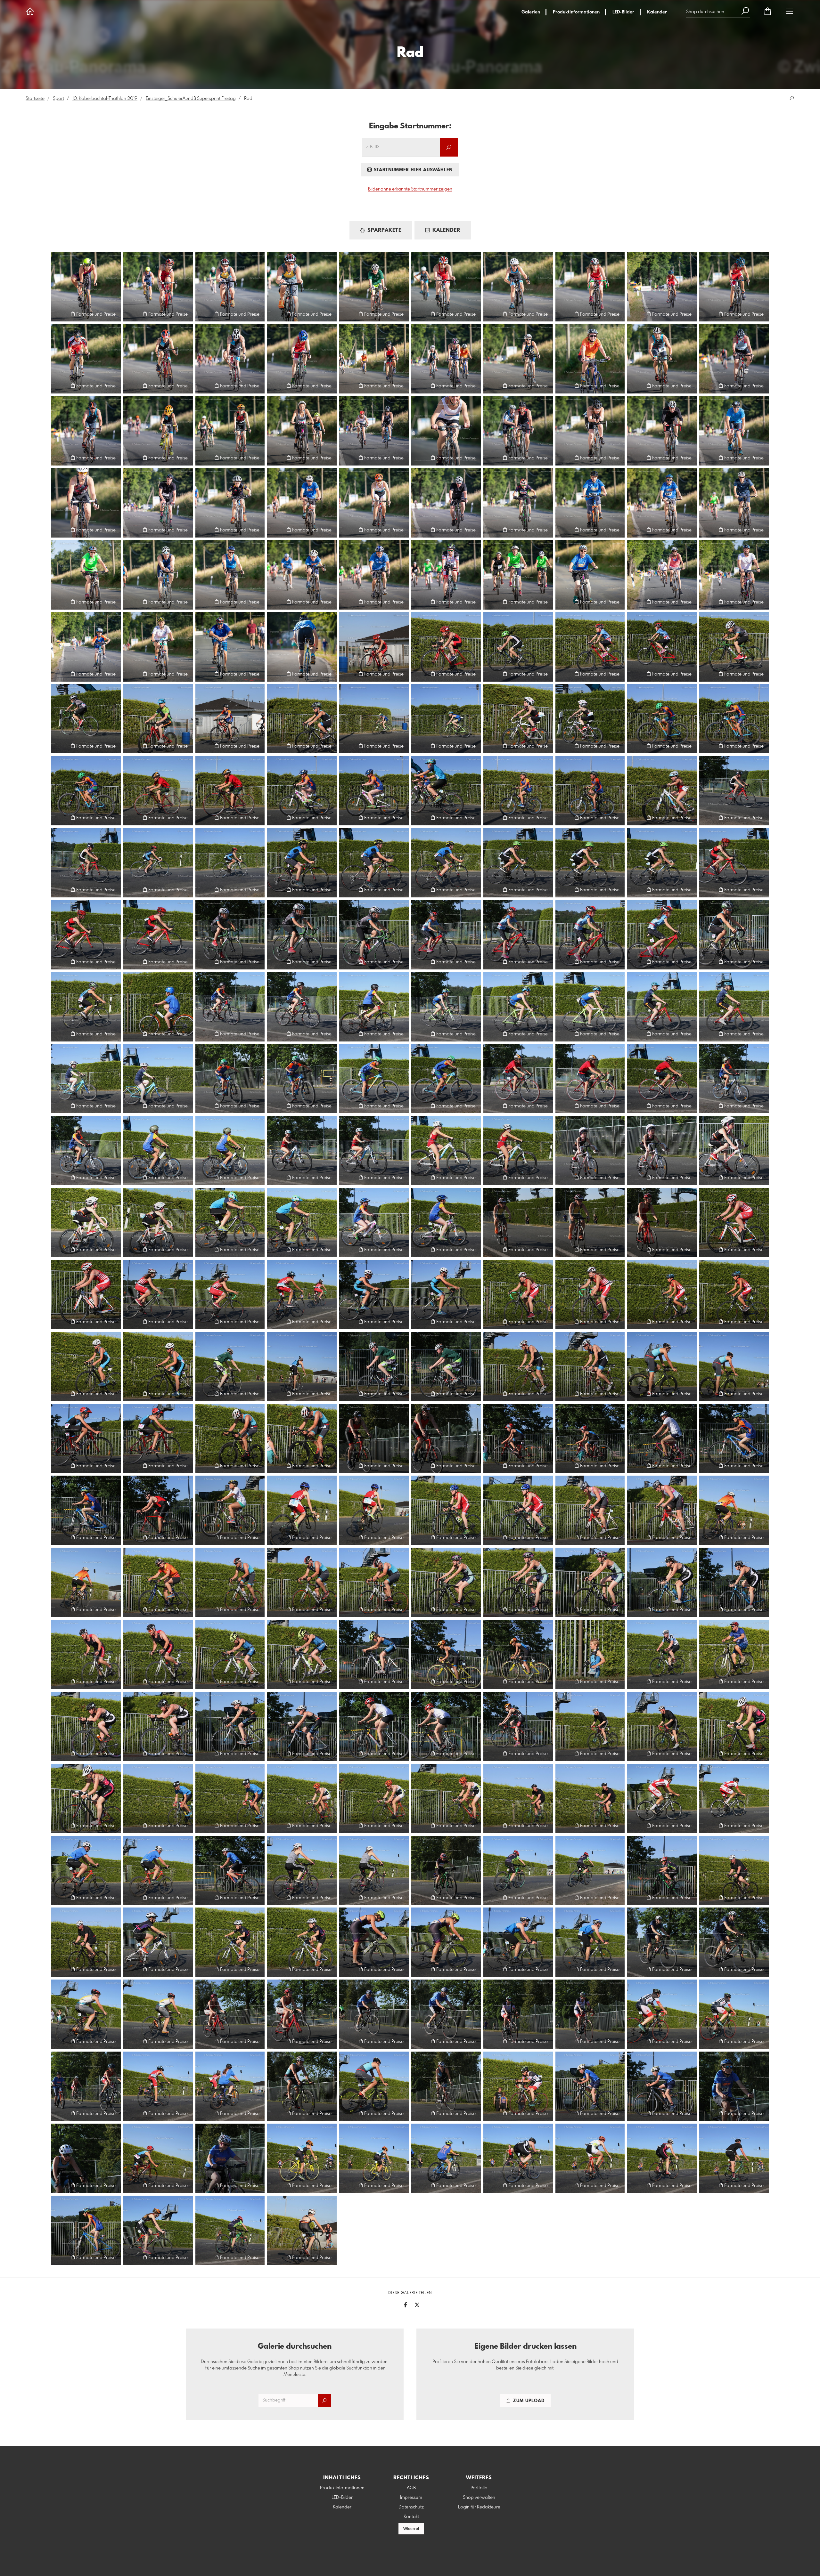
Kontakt (411, 2517)
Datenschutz (411, 2507)
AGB (411, 2488)
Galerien (531, 12)
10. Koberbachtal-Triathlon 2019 (105, 99)
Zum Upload (528, 2401)
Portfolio (479, 2488)
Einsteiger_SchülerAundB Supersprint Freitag (191, 99)
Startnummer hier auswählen (412, 170)
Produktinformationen (576, 12)
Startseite (35, 99)
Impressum (411, 2498)
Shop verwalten (479, 2498)
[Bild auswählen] (59, 314)
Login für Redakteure (479, 2507)
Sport (58, 99)
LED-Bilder (623, 12)
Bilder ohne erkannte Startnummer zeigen (410, 189)
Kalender (657, 12)
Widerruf (411, 2529)
